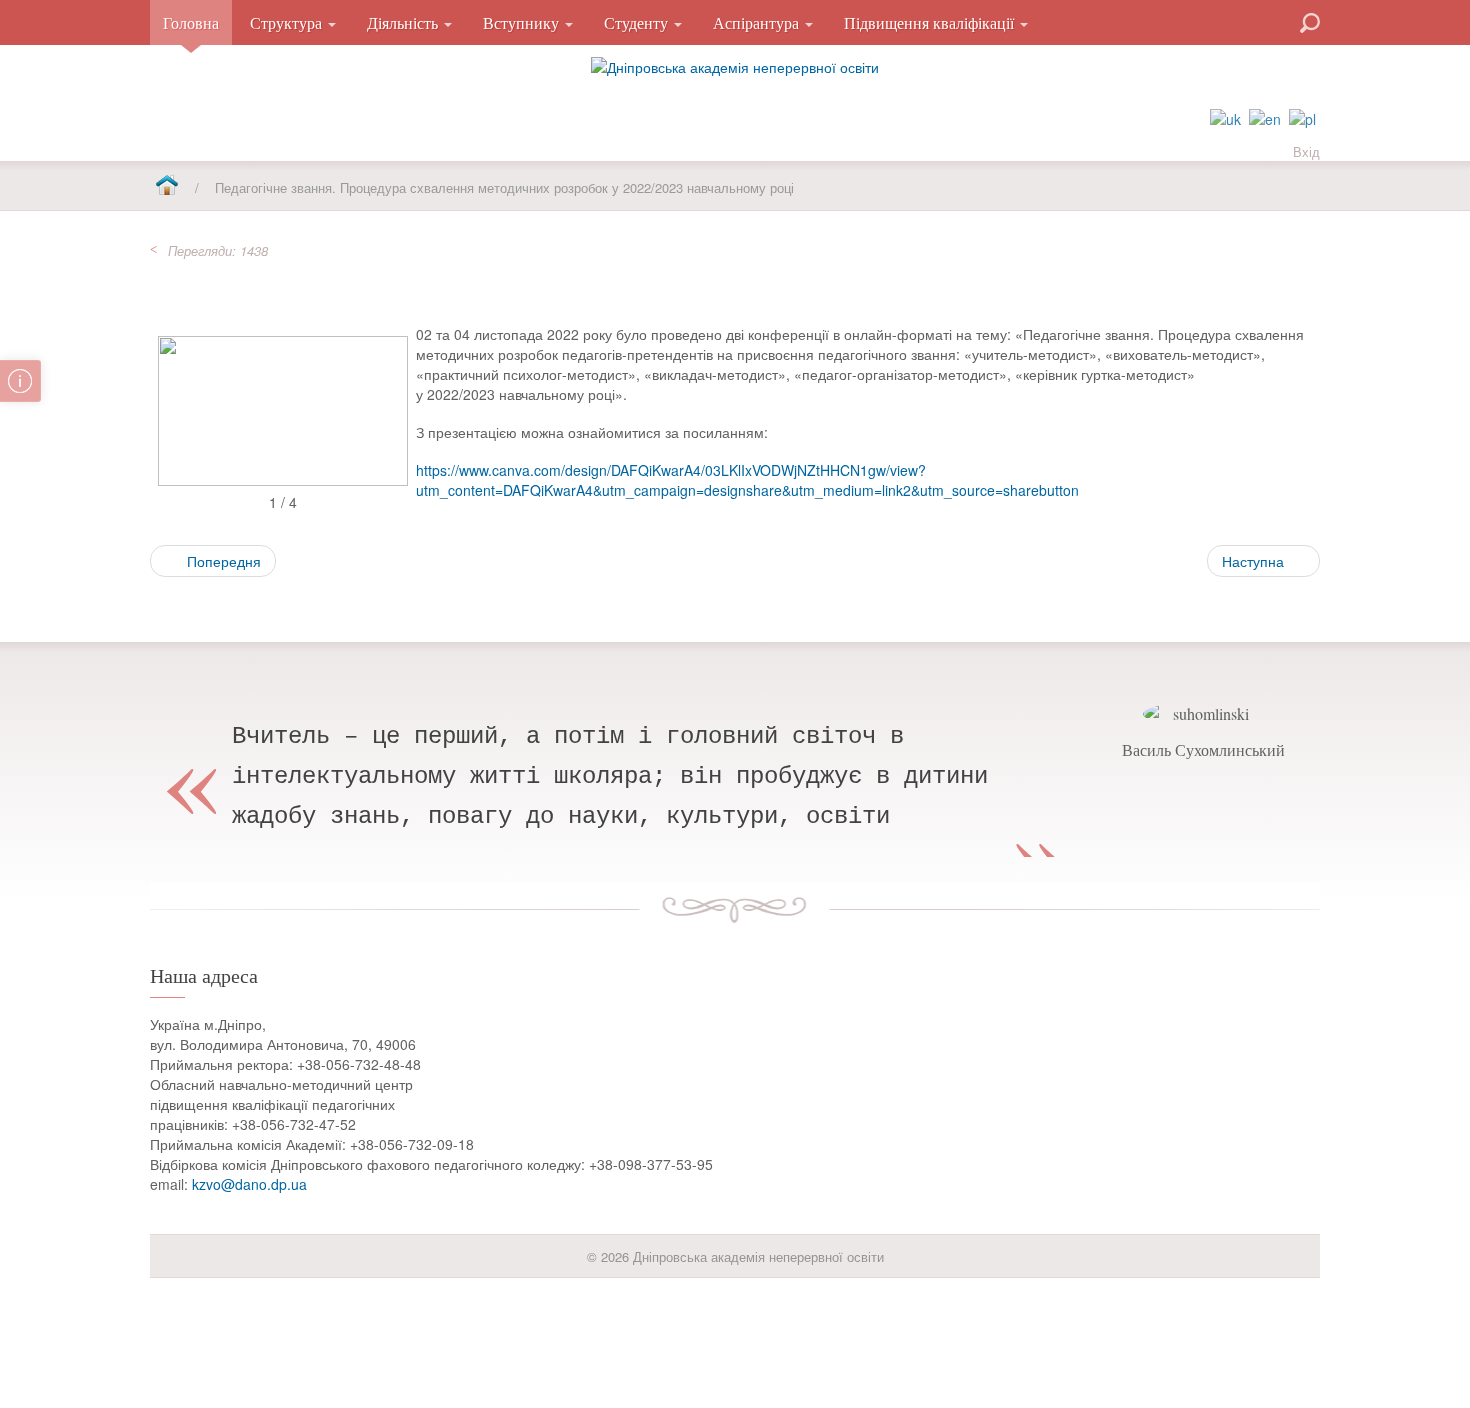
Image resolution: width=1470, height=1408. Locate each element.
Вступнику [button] (523, 22)
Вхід (1306, 151)
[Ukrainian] (1225, 117)
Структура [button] (288, 22)
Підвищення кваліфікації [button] (931, 22)
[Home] (166, 186)
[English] (1265, 117)
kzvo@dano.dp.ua (249, 1184)
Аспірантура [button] (758, 22)
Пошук (1238, 21)
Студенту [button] (638, 22)
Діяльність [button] (404, 22)
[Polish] (1302, 117)
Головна (191, 22)
